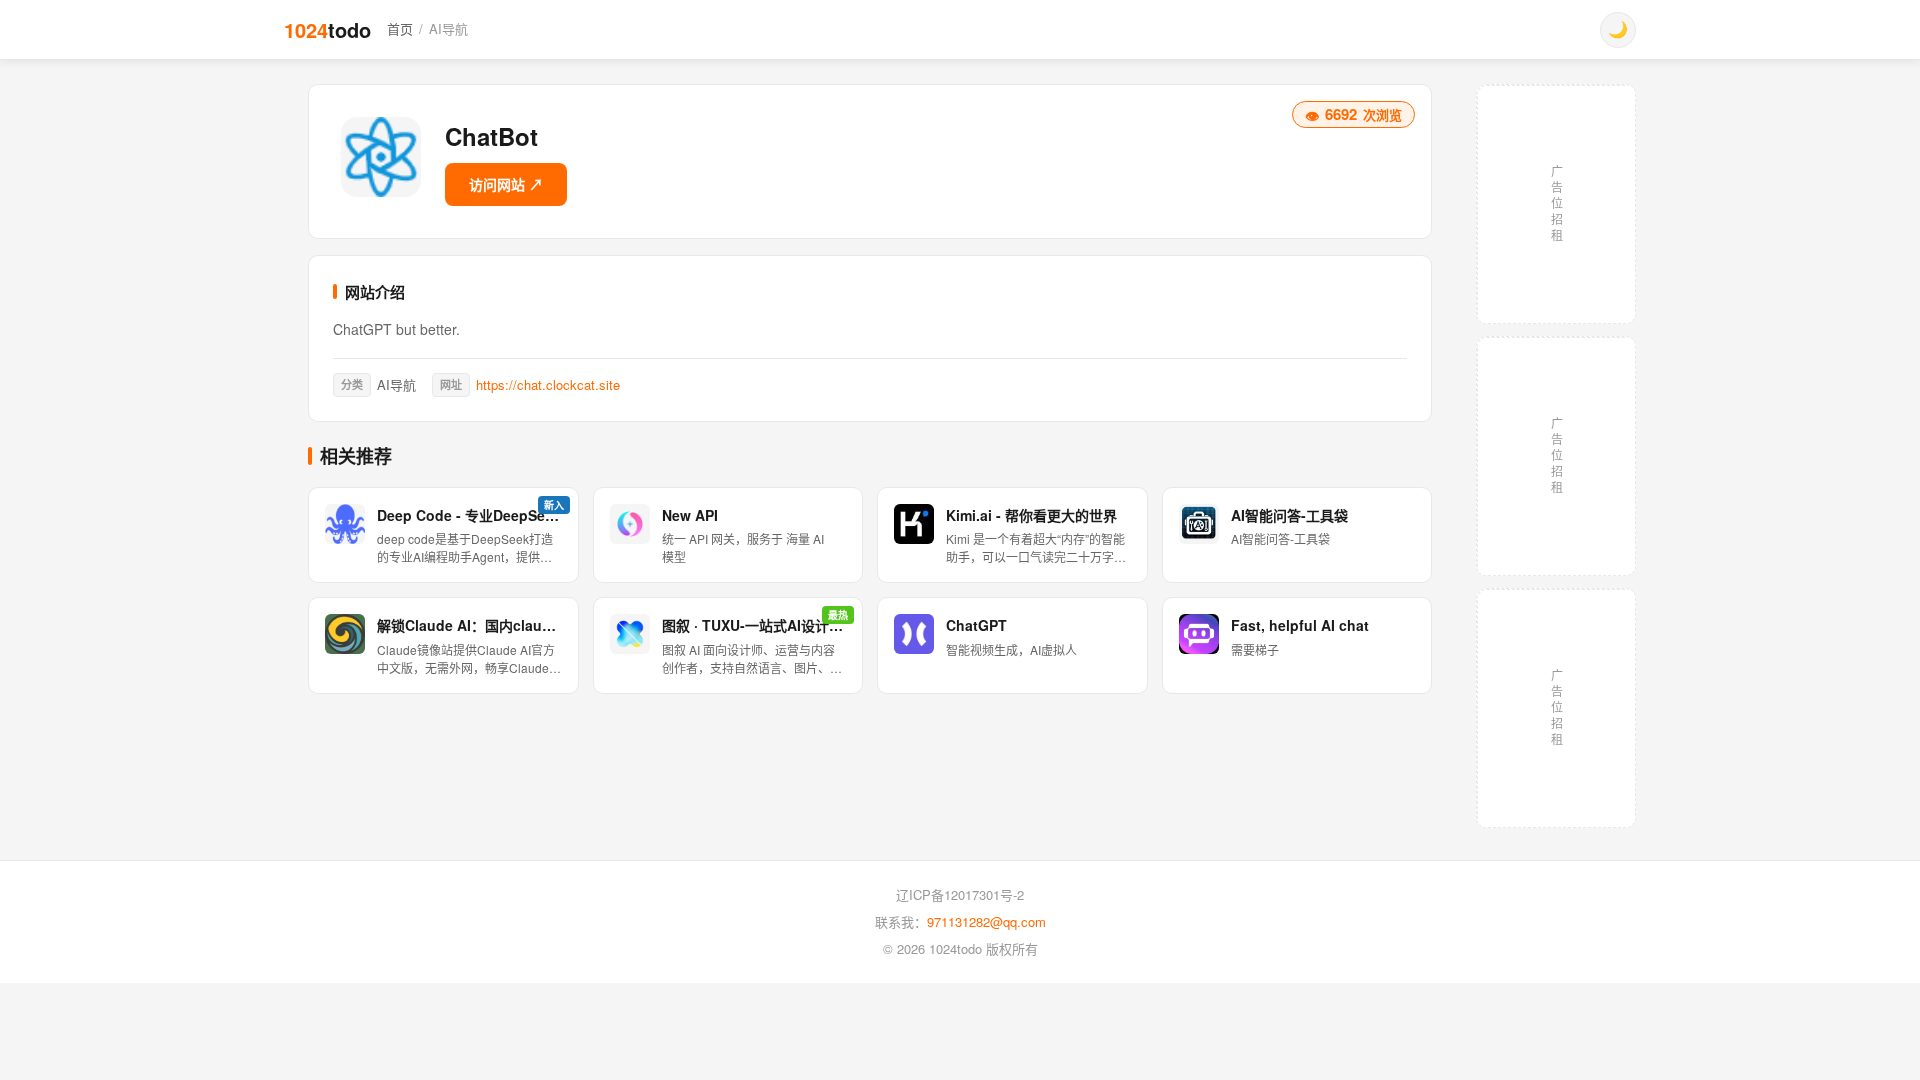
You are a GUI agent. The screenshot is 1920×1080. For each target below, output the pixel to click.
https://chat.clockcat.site (548, 384)
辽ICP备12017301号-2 (960, 894)
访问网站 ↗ (506, 184)
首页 (400, 28)
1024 (327, 29)
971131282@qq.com (986, 921)
